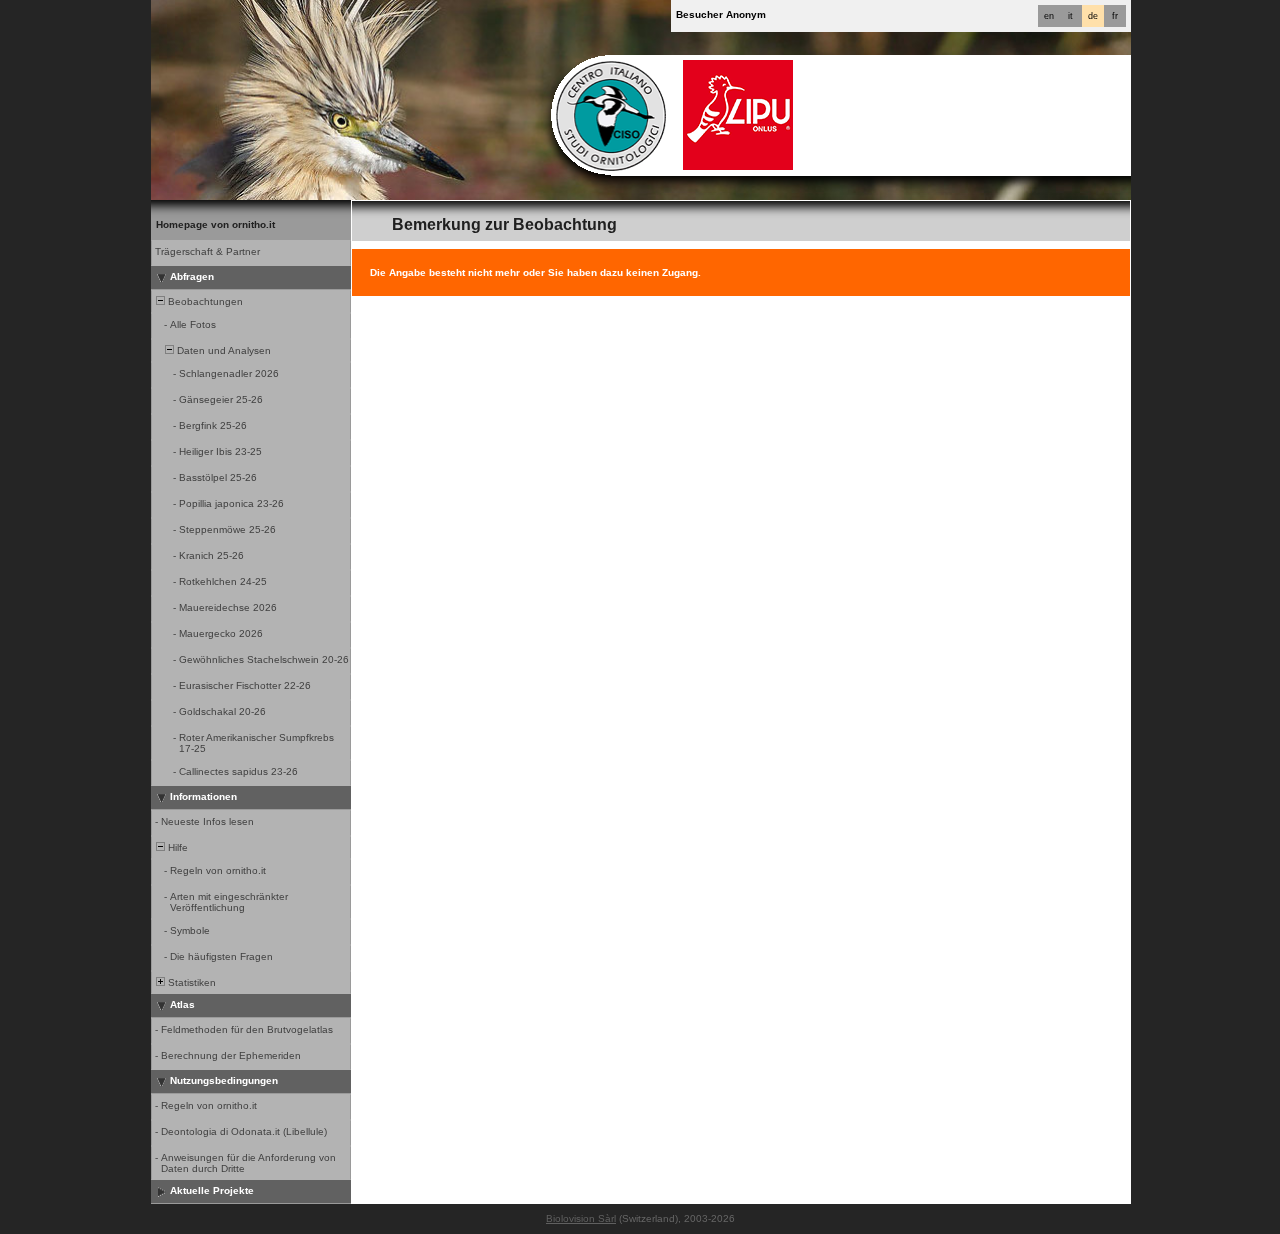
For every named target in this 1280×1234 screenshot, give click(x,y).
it (1070, 16)
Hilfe (176, 847)
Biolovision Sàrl (581, 1218)
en (1049, 16)
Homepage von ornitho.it (215, 224)
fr (1115, 16)
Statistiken (190, 982)
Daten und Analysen (222, 350)
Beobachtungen (204, 301)
